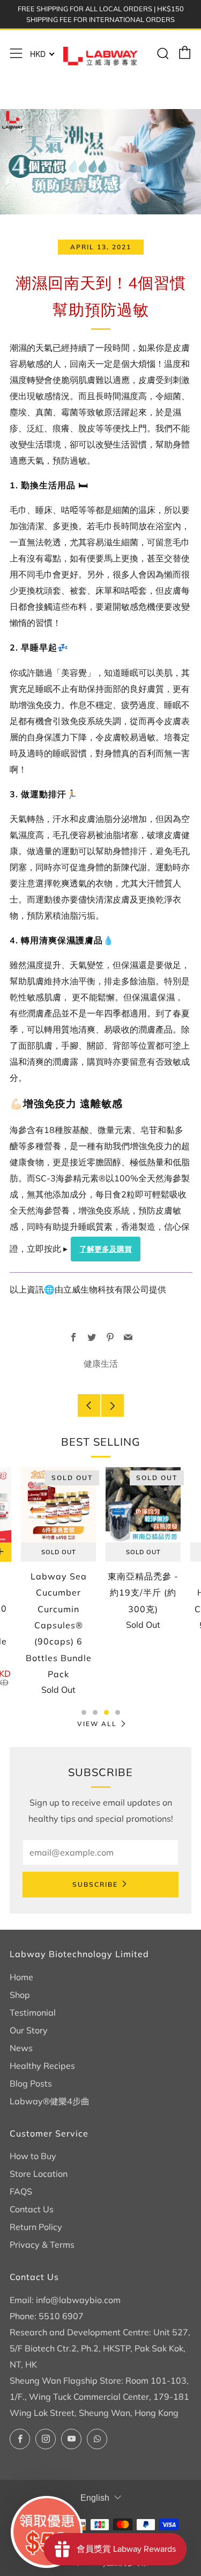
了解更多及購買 (106, 1249)
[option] (58, 1589)
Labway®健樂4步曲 (50, 2101)
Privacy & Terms (42, 2245)
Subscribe (95, 1884)
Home (21, 1977)
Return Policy (36, 2227)
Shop (20, 1995)
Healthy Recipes (42, 2066)
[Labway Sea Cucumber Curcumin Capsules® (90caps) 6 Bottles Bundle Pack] (58, 1505)
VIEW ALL (97, 1724)
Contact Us (32, 2209)
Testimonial (33, 2012)
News (21, 2048)
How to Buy (33, 2156)
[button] (47, 2532)
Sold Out (59, 1552)
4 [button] (118, 1712)
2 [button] (95, 1712)
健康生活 (101, 1363)
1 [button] (84, 1712)
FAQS (21, 2191)
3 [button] (106, 1712)
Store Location (39, 2174)
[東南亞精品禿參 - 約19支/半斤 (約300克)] (143, 1505)
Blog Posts (31, 2083)
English (95, 2498)
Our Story (29, 2030)
